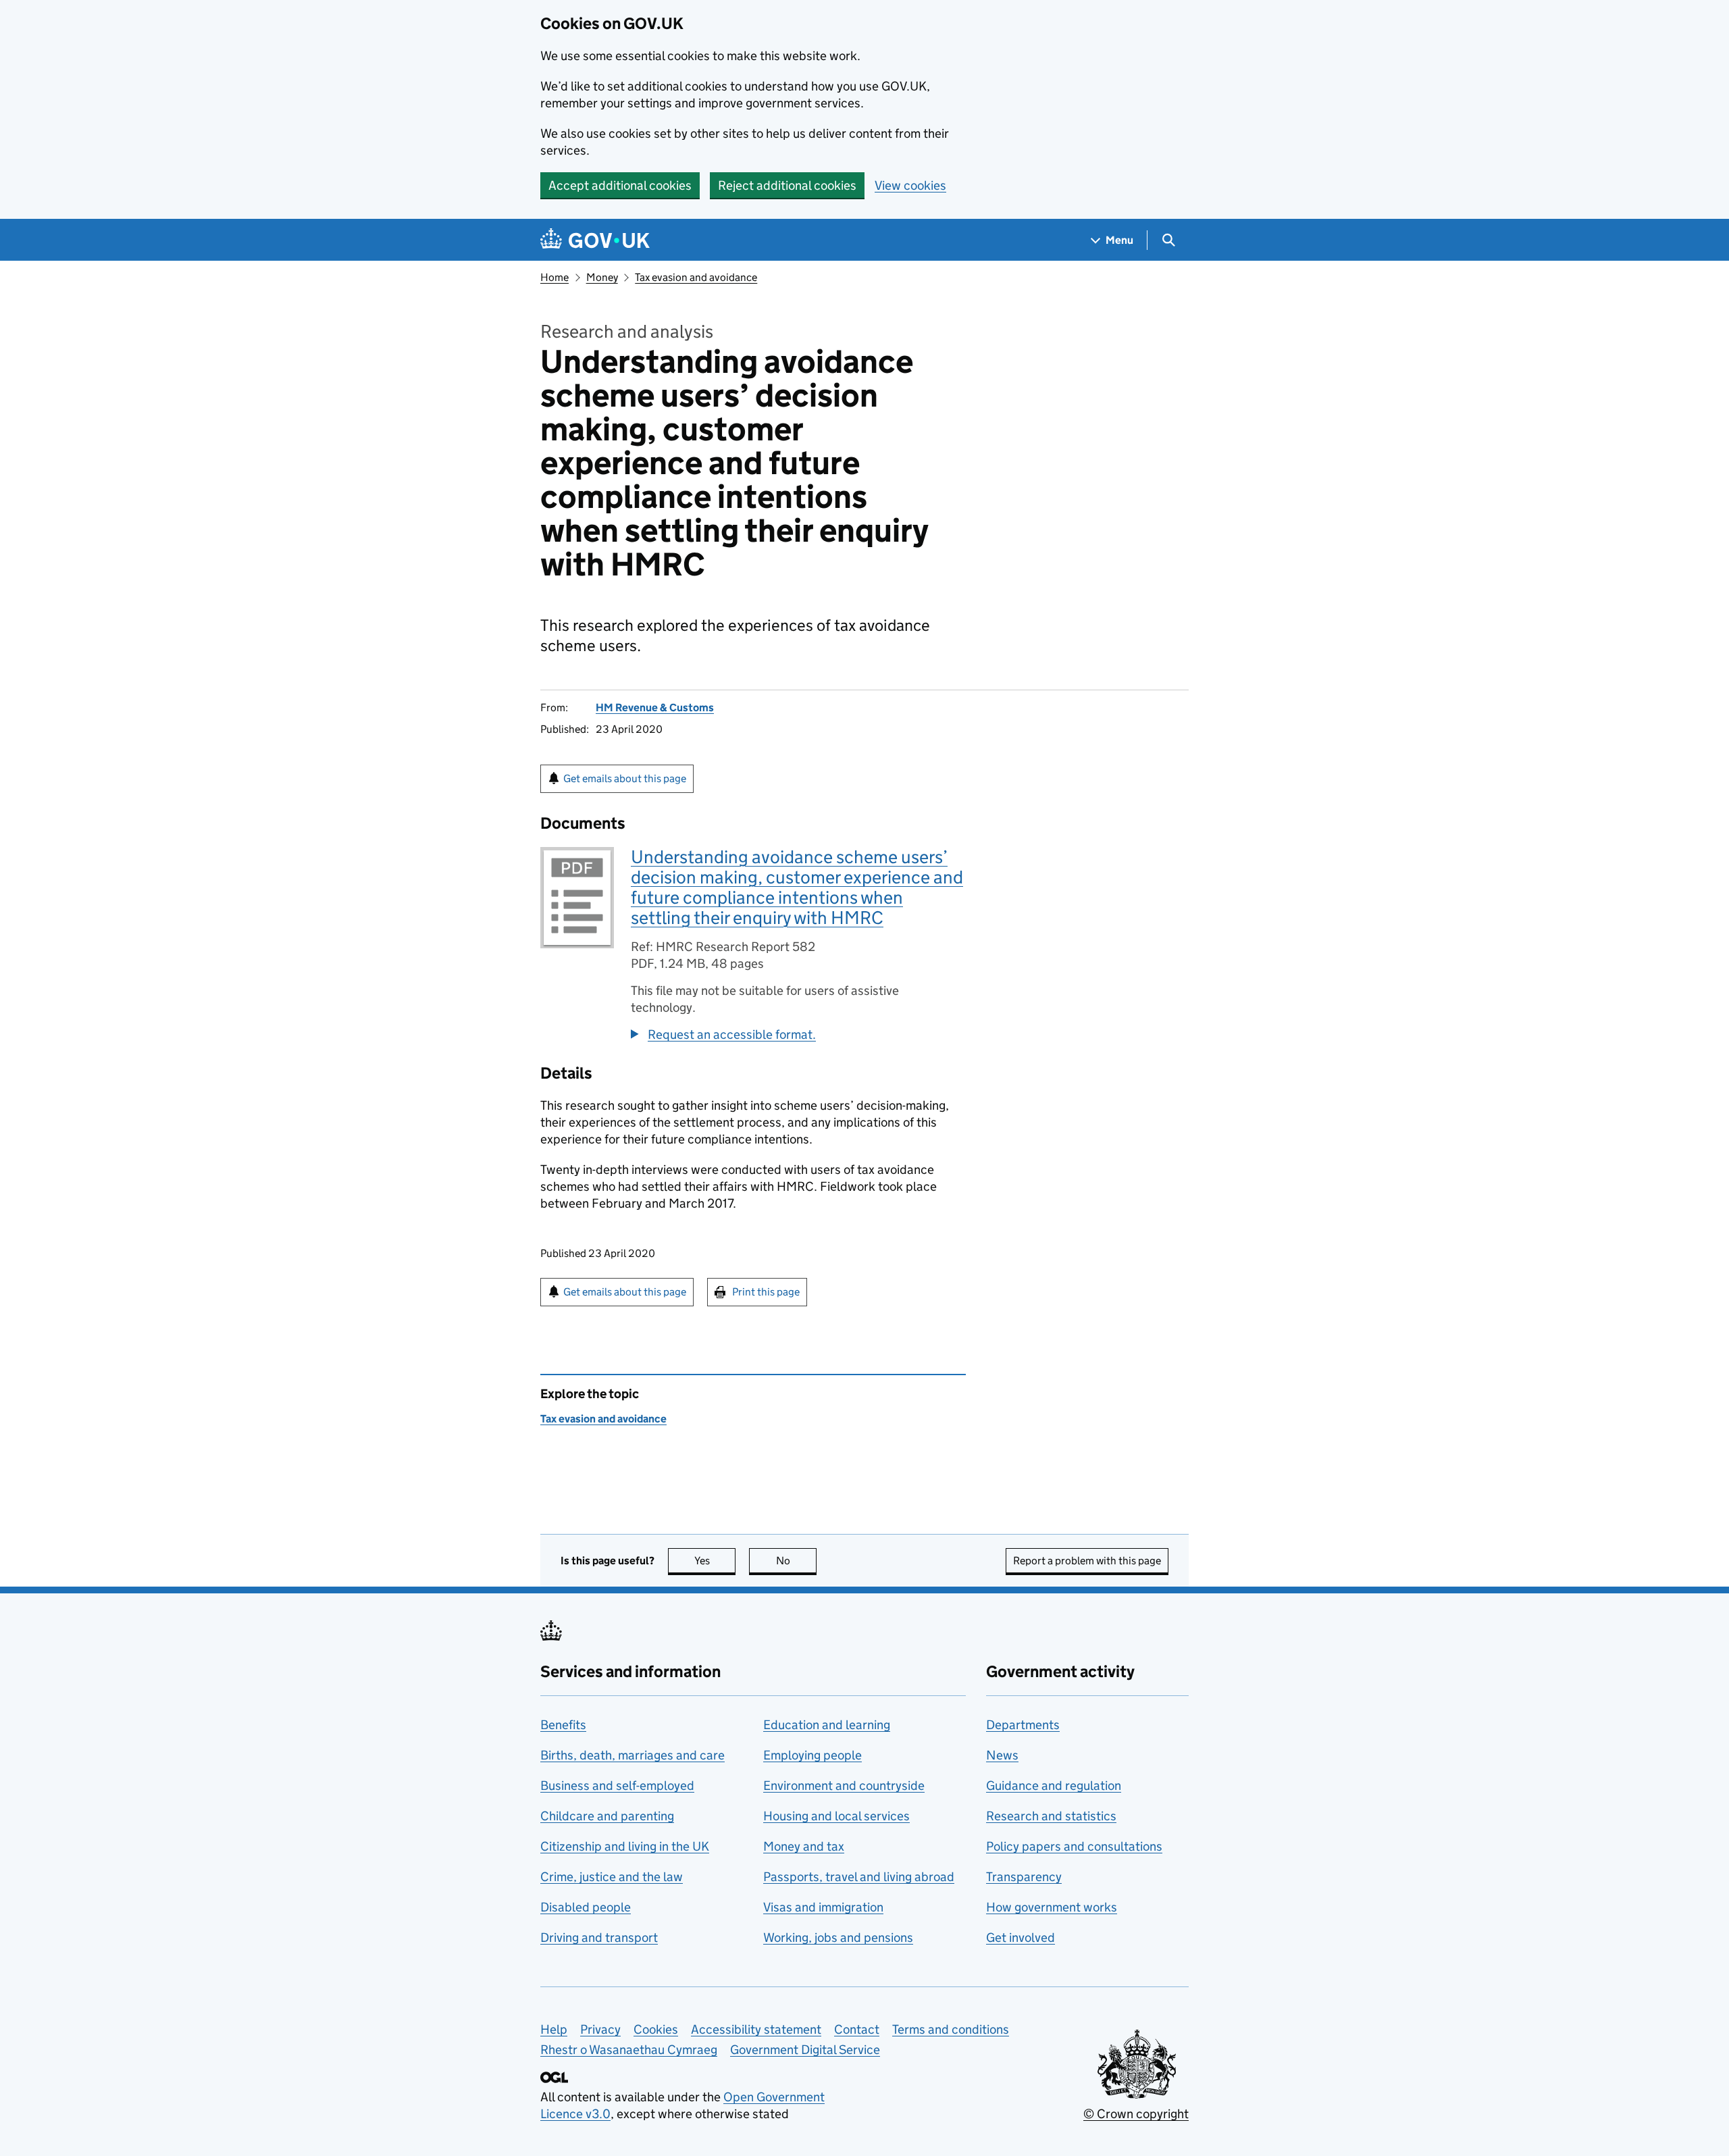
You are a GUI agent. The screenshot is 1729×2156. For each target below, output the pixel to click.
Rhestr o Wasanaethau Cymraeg (629, 2050)
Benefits (563, 1725)
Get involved (1021, 1937)
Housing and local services (836, 1816)
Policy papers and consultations (1074, 1846)
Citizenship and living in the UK (625, 1846)
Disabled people (586, 1907)
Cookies (656, 2029)
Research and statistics (1051, 1816)
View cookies (910, 185)
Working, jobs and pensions (838, 1937)
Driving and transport (599, 1937)
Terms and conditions (951, 2029)
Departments (1023, 1725)
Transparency (1024, 1877)
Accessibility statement (756, 2029)
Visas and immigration (823, 1907)
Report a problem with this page (1087, 1561)
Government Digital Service (805, 2050)
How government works (1052, 1907)
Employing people (812, 1755)
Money (602, 277)
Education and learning (827, 1725)
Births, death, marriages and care (633, 1755)
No (796, 1561)
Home (554, 277)
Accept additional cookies (620, 185)
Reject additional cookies (787, 185)
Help (554, 2029)
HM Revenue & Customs (655, 708)
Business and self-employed (617, 1786)
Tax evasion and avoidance (696, 277)
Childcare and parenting (607, 1816)
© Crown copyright (1136, 2114)
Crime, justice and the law (612, 1877)
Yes (715, 1561)
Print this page (766, 1292)
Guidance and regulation (1054, 1786)
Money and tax (804, 1846)
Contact (857, 2029)
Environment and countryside (844, 1786)
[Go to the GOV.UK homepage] (595, 240)
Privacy (600, 2029)
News (1002, 1755)
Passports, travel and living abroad (859, 1877)
